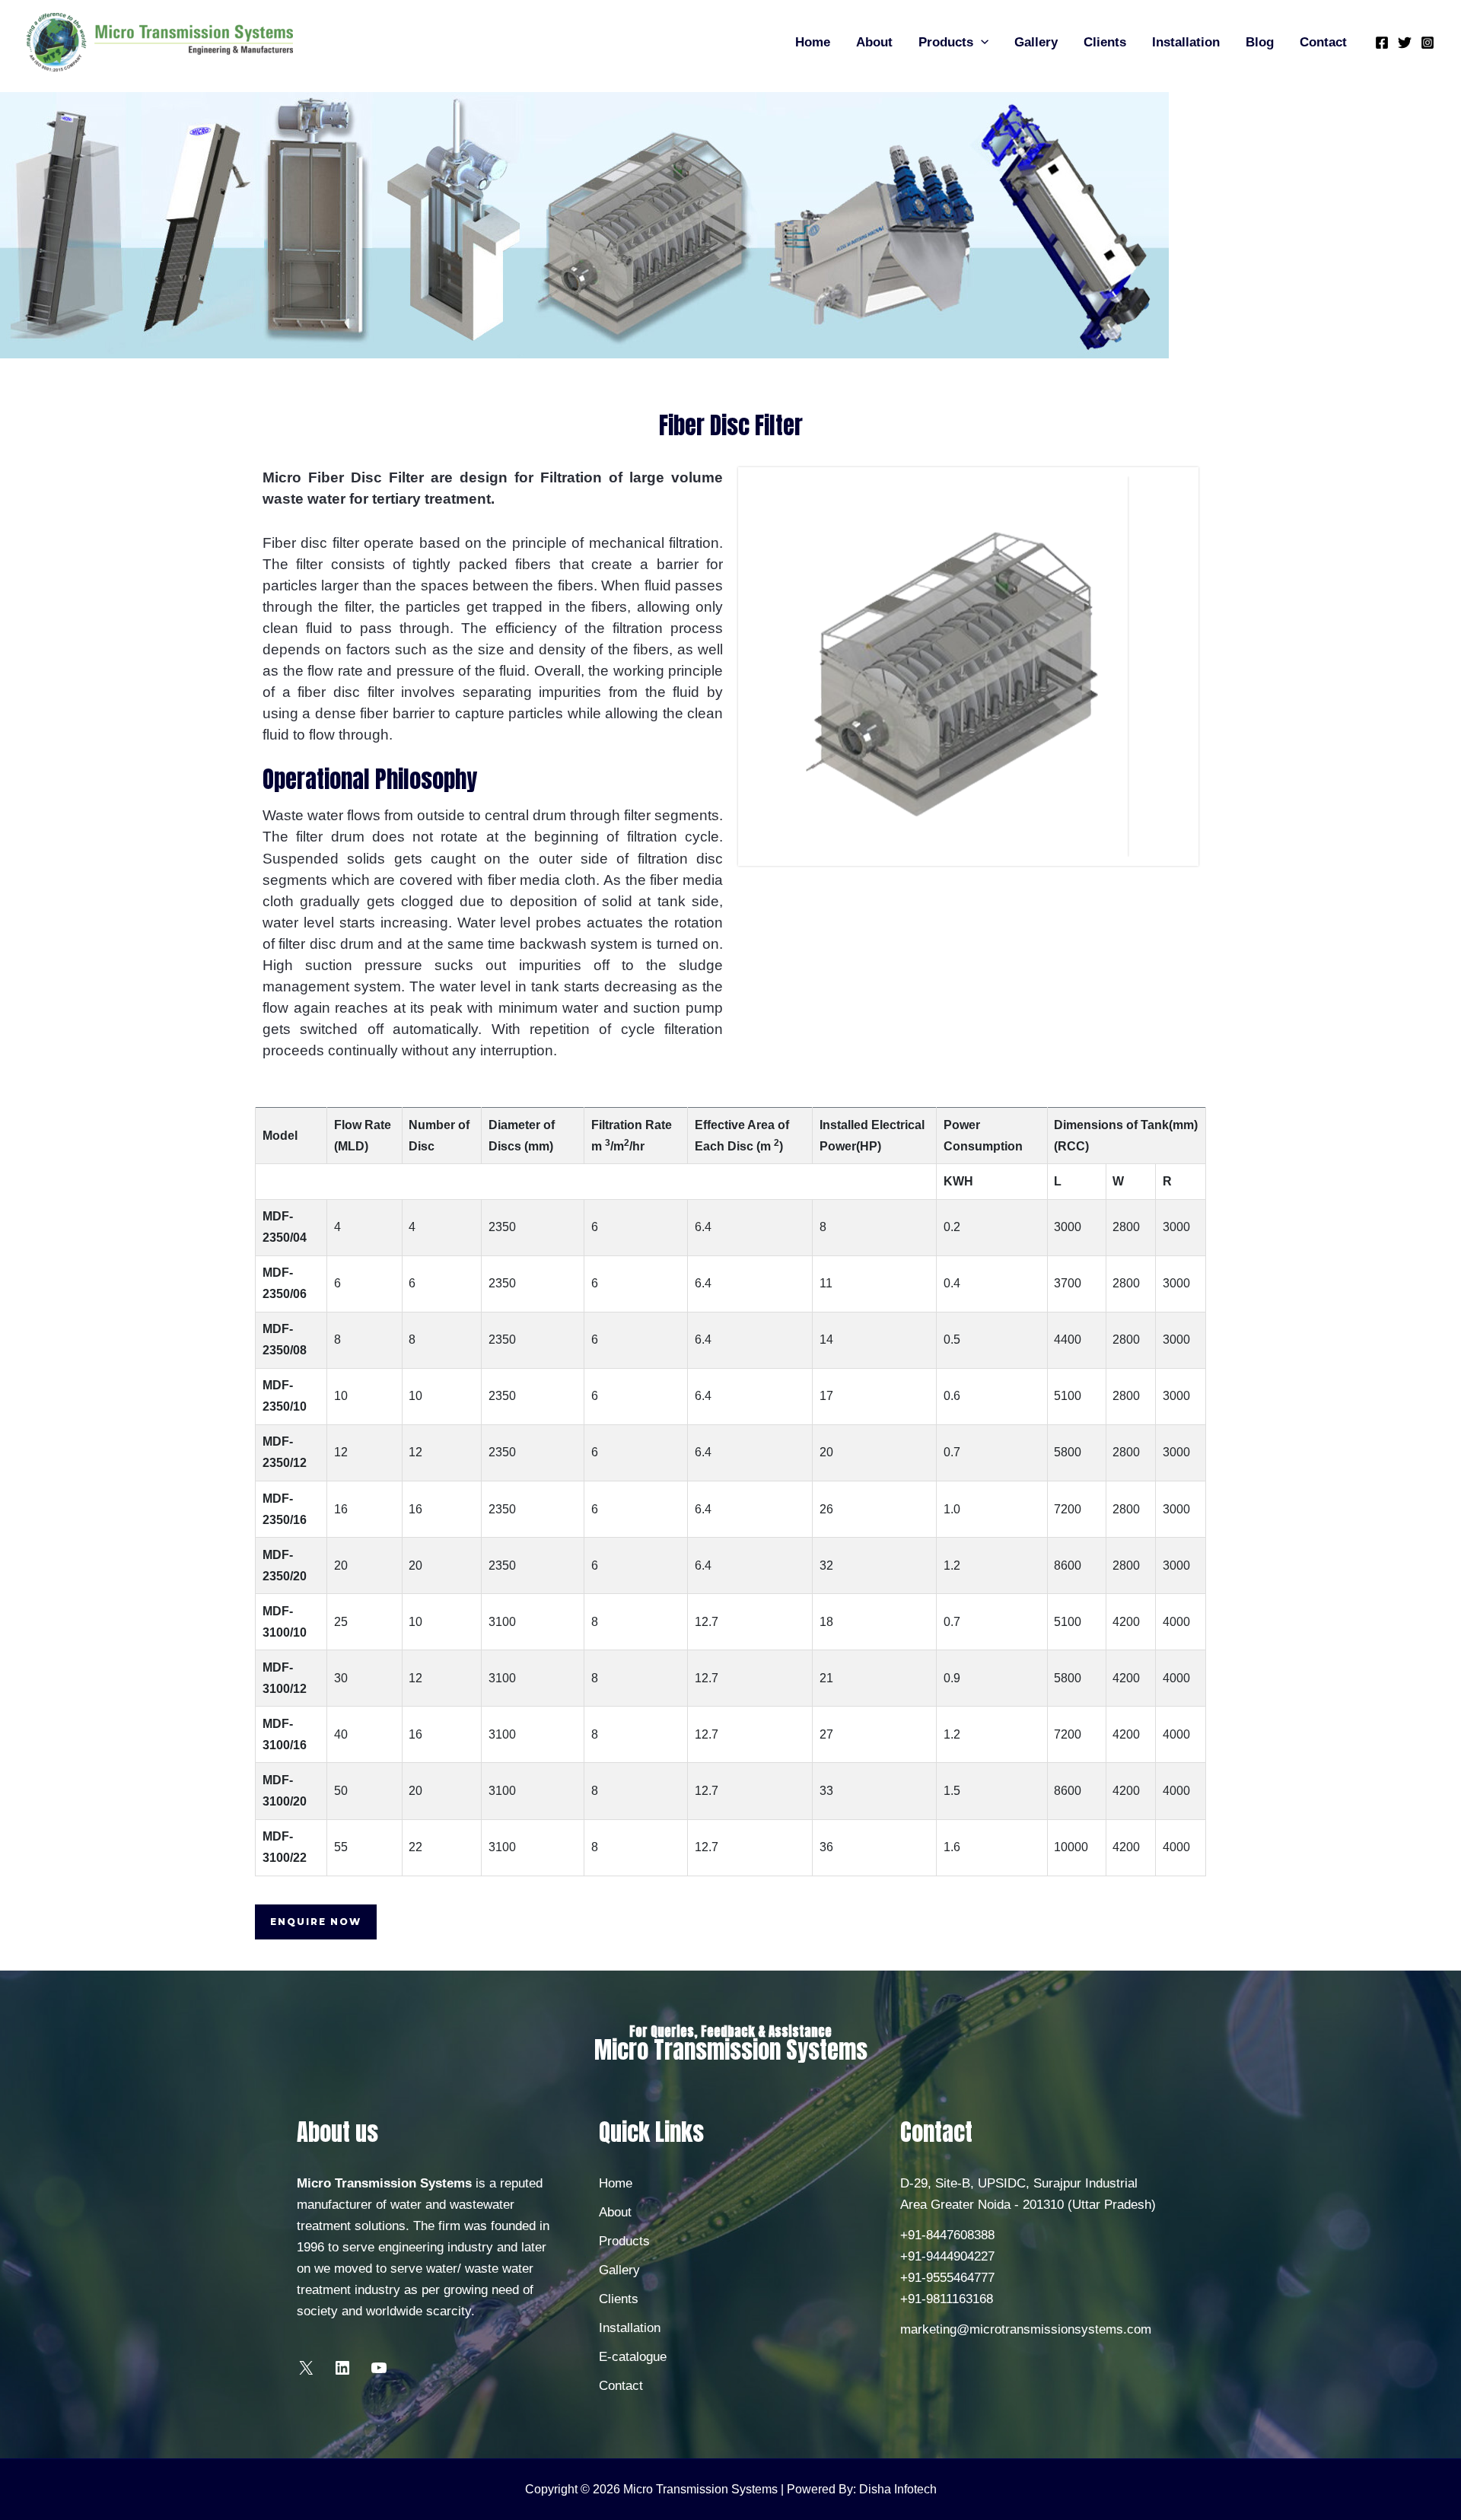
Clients (1105, 42)
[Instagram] (1428, 43)
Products (946, 42)
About (874, 42)
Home (813, 42)
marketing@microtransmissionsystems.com (1026, 2329)
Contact (1323, 42)
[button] (981, 43)
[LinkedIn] (342, 2373)
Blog (1260, 42)
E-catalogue (633, 2357)
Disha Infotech (898, 2489)
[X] (306, 2373)
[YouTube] (379, 2373)
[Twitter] (1405, 43)
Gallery (1036, 42)
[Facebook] (1382, 43)
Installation (1186, 42)
